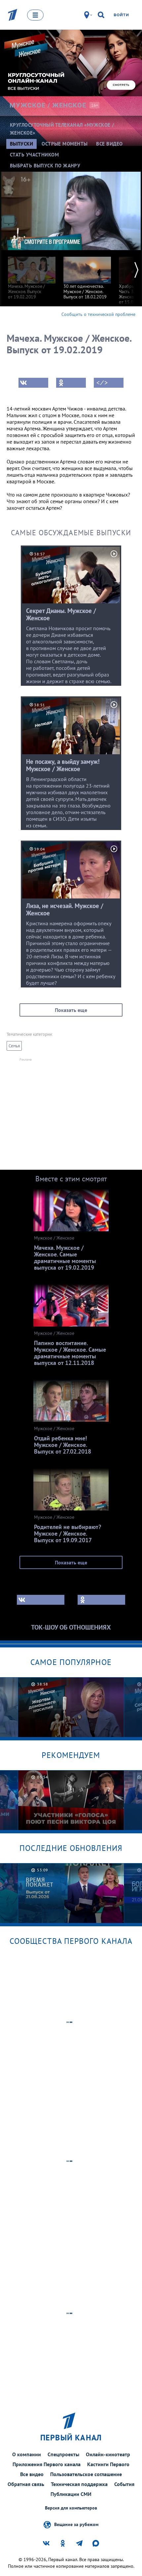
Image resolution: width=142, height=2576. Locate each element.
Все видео (32, 2474)
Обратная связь (26, 2484)
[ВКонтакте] (33, 383)
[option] (32, 275)
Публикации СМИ (71, 2494)
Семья (14, 1046)
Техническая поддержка (79, 2484)
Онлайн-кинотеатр (108, 2454)
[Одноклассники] (71, 383)
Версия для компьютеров (71, 2508)
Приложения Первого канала (47, 2464)
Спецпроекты (63, 2454)
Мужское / (48, 105)
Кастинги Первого (108, 2464)
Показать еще (71, 1010)
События (124, 2484)
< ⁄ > (102, 383)
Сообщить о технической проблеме (98, 314)
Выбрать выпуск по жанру (45, 166)
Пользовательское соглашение (86, 2474)
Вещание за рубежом (76, 2524)
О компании (27, 2454)
